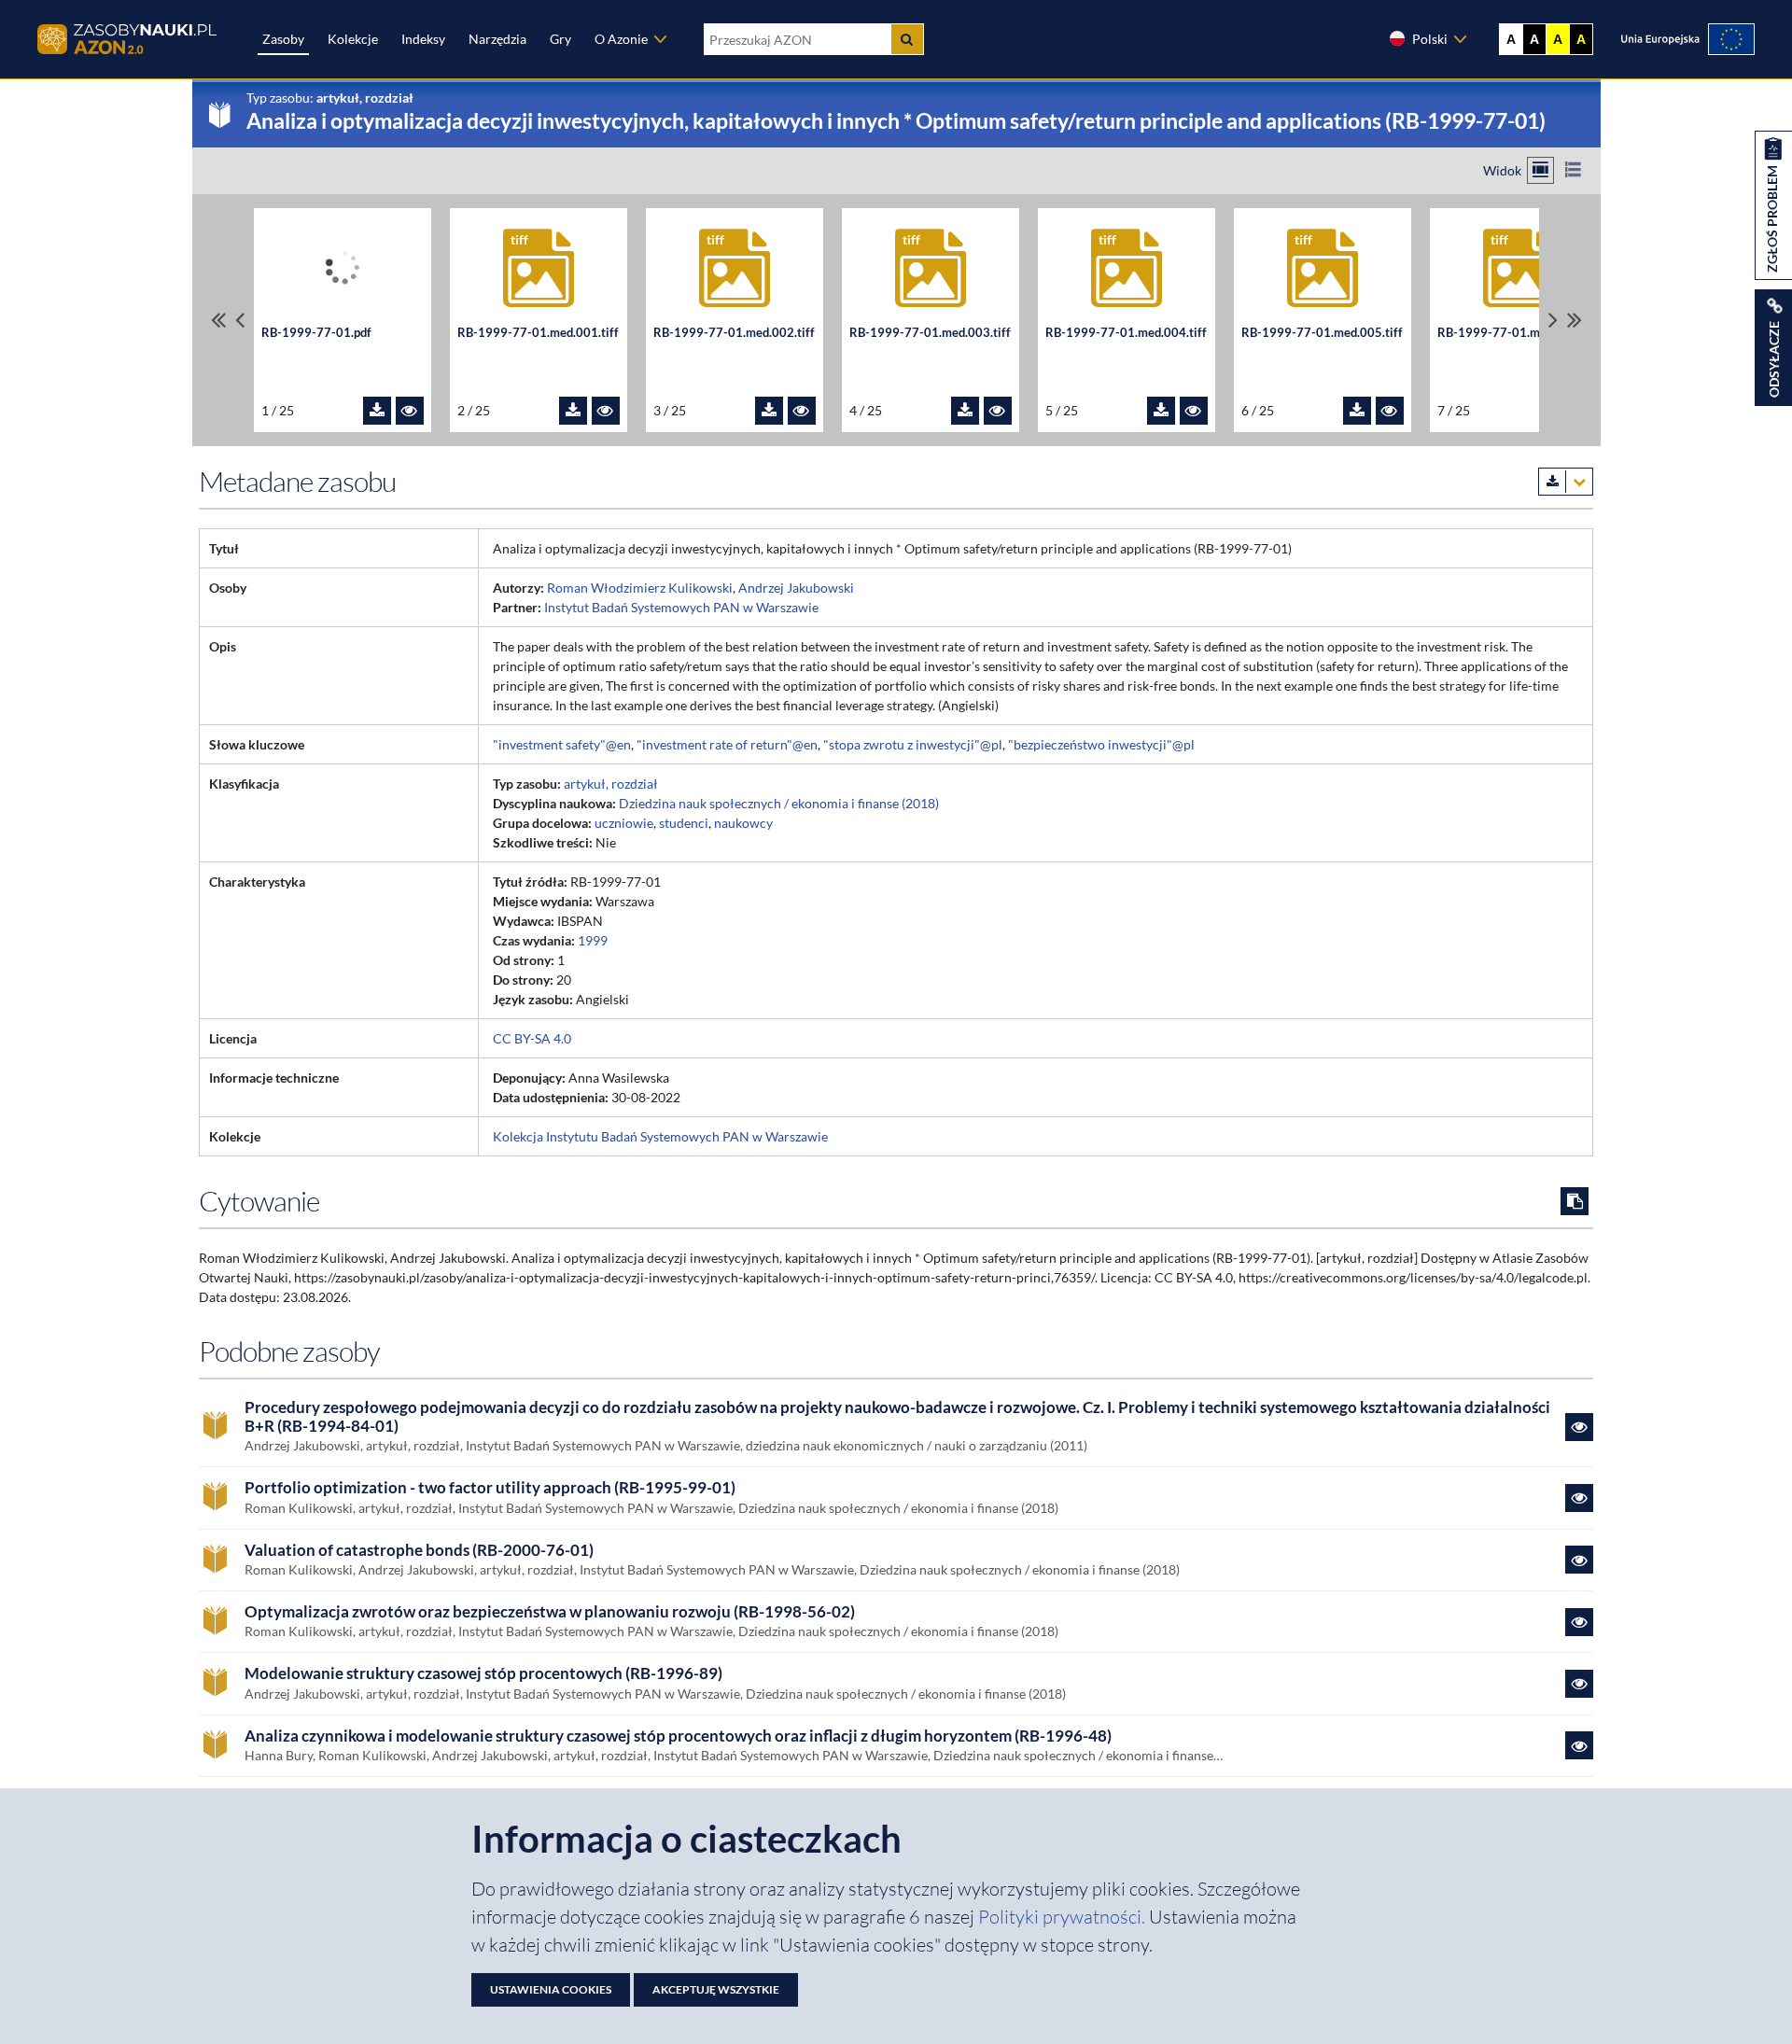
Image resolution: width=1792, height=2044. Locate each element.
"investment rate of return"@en (727, 744)
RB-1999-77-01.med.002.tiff (734, 333)
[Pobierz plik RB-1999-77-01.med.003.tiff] (965, 411)
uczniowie (624, 823)
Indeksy (423, 39)
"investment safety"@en (562, 744)
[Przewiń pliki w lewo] (240, 320)
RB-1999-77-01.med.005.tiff (1322, 333)
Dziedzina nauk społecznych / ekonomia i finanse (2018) (779, 803)
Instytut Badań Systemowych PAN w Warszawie (681, 607)
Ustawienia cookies (551, 1989)
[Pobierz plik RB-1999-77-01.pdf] (377, 411)
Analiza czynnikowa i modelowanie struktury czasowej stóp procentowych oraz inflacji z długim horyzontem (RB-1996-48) (678, 1736)
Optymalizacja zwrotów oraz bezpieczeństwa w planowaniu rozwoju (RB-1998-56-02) (550, 1612)
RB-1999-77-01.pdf (316, 333)
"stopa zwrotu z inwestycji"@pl (913, 744)
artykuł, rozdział (611, 784)
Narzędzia (497, 39)
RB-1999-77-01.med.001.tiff (538, 333)
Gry (560, 39)
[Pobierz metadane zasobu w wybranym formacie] (1566, 482)
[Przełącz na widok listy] (1573, 170)
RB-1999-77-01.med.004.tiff (1126, 333)
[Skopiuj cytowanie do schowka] (1575, 1201)
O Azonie (621, 39)
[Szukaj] (907, 39)
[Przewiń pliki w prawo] (1553, 320)
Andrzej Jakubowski (796, 588)
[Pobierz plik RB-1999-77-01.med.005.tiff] (1357, 411)
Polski (1430, 39)
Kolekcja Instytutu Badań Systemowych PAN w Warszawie (660, 1136)
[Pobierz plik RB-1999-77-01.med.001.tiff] (573, 411)
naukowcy (743, 823)
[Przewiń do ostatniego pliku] (1575, 320)
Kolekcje (353, 39)
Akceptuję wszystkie (716, 1989)
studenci (684, 823)
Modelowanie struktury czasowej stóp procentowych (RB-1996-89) (483, 1673)
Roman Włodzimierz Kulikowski (640, 588)
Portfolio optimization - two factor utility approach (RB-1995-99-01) (490, 1488)
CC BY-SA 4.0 (532, 1038)
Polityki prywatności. (1064, 1917)
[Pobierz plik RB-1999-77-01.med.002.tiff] (769, 411)
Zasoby (283, 39)
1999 (593, 940)
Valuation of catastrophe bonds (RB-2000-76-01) (419, 1550)
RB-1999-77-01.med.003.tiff (930, 333)
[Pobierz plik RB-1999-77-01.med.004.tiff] (1161, 411)
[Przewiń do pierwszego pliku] (218, 320)
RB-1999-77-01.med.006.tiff (1518, 333)
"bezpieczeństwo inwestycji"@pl (1101, 744)
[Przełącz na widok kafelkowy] (1540, 170)
